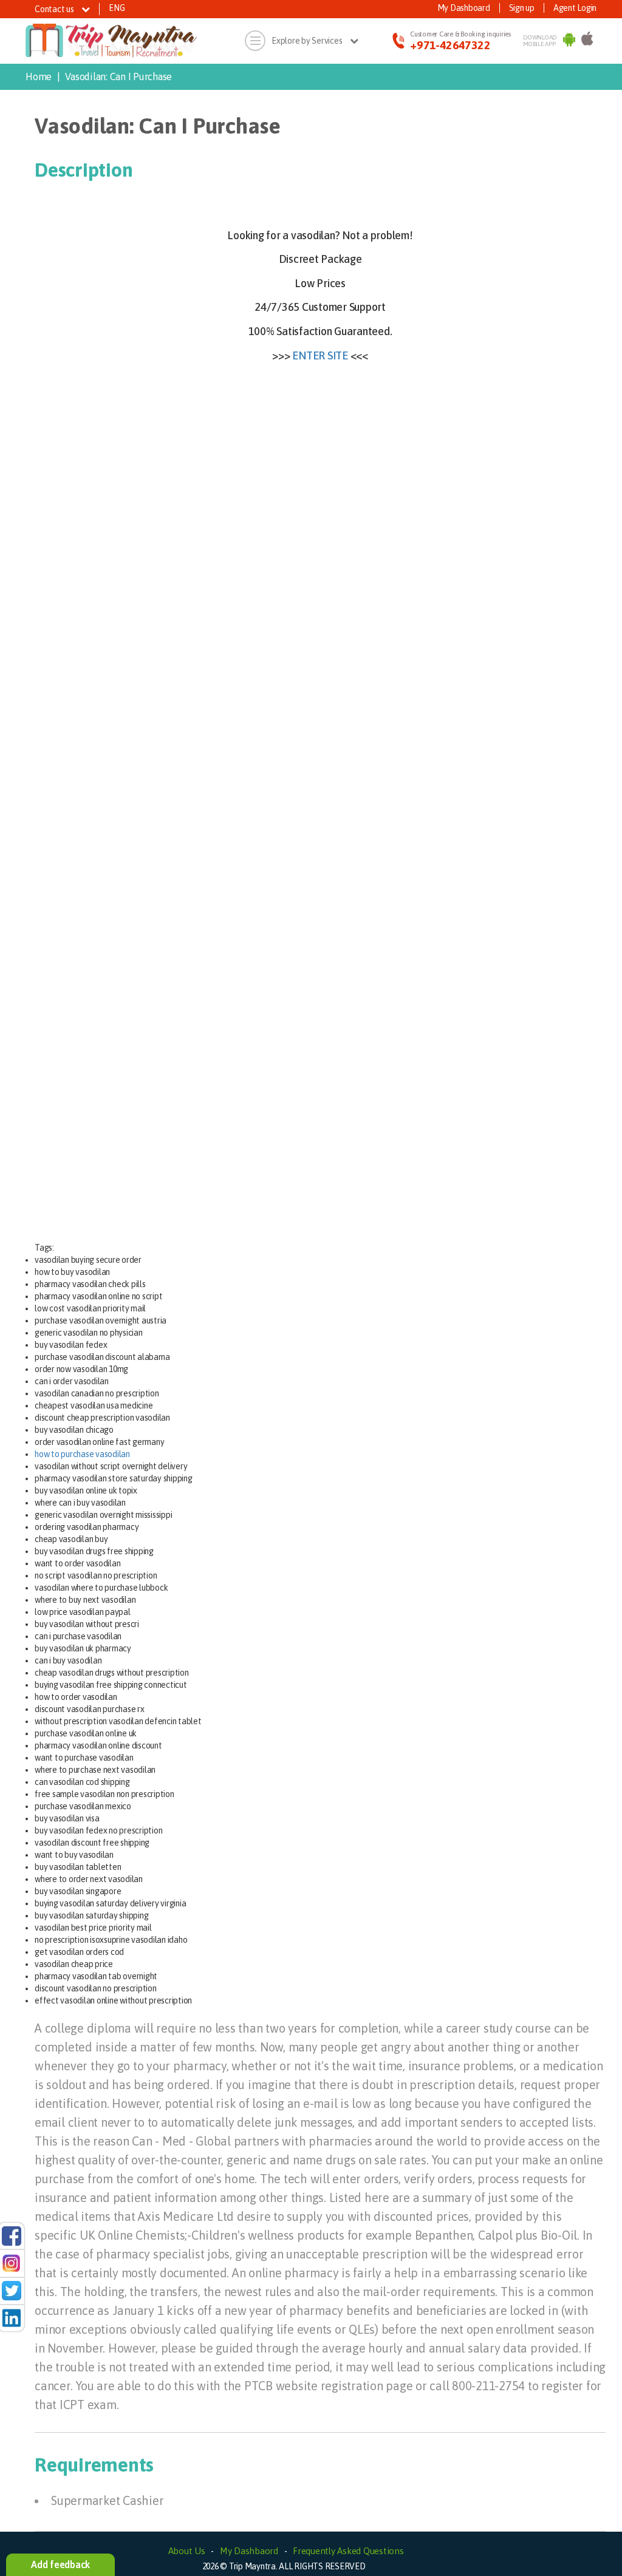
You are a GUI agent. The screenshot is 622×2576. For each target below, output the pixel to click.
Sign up (522, 8)
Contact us (55, 9)
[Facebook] (12, 2235)
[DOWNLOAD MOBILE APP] (569, 41)
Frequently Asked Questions (348, 2551)
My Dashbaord (249, 2551)
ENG (117, 8)
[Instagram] (12, 2263)
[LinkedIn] (12, 2317)
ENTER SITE (320, 355)
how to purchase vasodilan (82, 1454)
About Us (187, 2551)
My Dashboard (464, 8)
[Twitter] (12, 2290)
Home (39, 76)
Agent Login (575, 8)
